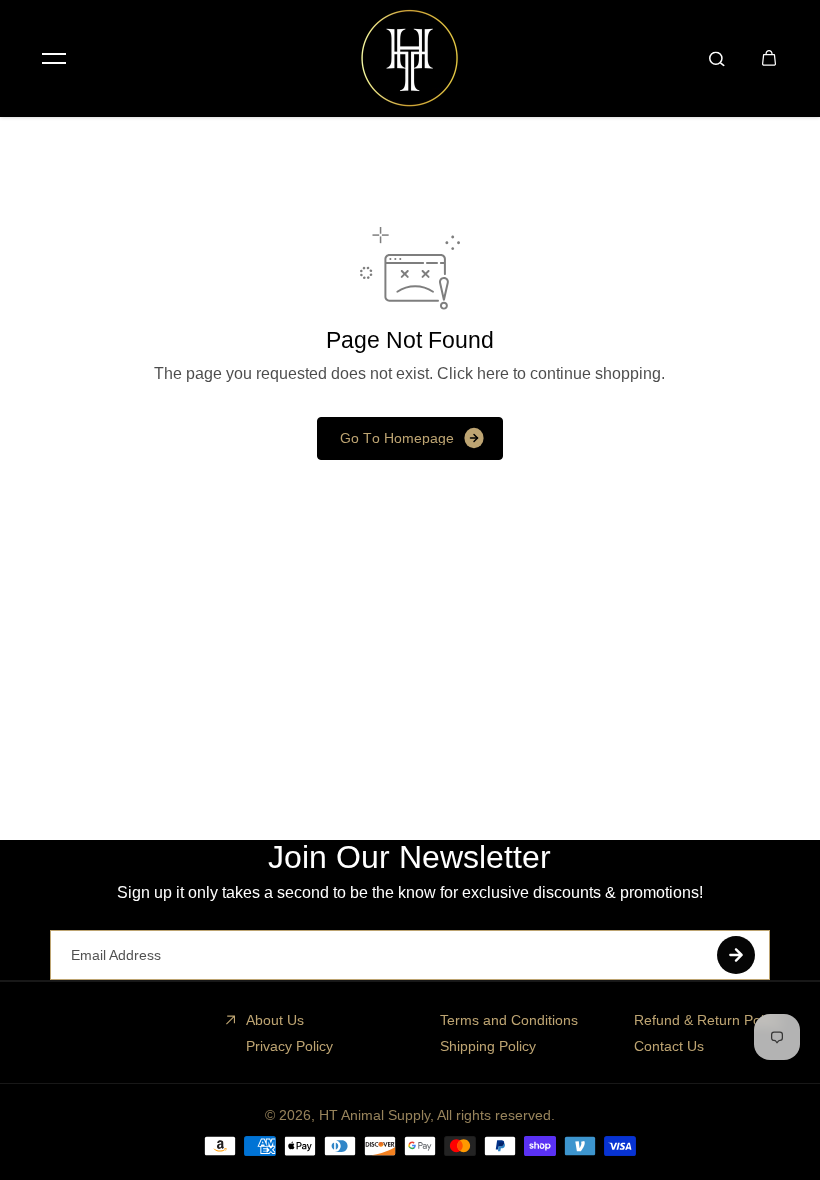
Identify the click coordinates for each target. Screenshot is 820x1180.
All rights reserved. (496, 1115)
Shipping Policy (488, 1046)
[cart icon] (769, 58)
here (493, 373)
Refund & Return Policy (707, 1020)
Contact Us (669, 1046)
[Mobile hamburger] (54, 58)
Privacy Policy (289, 1046)
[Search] (717, 58)
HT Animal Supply (374, 1115)
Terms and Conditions (509, 1020)
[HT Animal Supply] (410, 58)
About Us (275, 1020)
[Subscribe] (736, 955)
